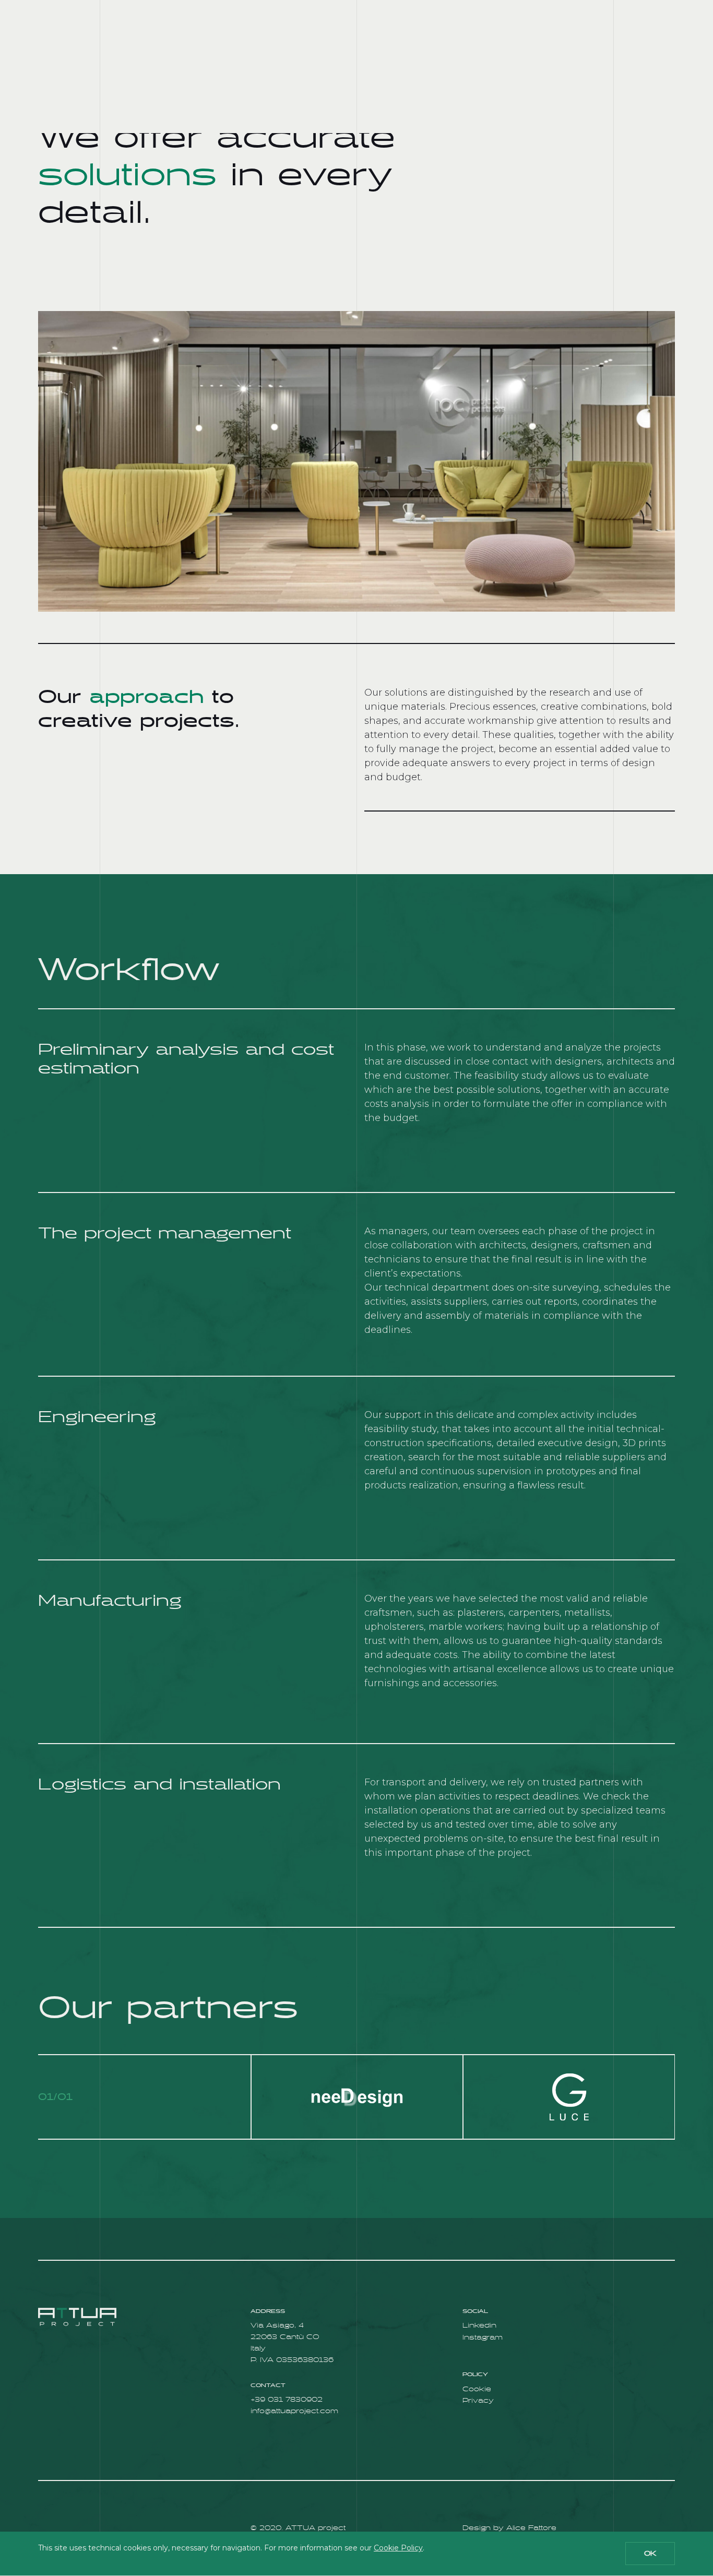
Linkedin (479, 2326)
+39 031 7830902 (287, 2400)
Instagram (483, 2338)
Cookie (477, 2389)
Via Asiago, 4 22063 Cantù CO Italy (285, 2337)
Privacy (478, 2401)
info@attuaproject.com (294, 2411)
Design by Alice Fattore (509, 2528)
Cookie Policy (398, 2548)
